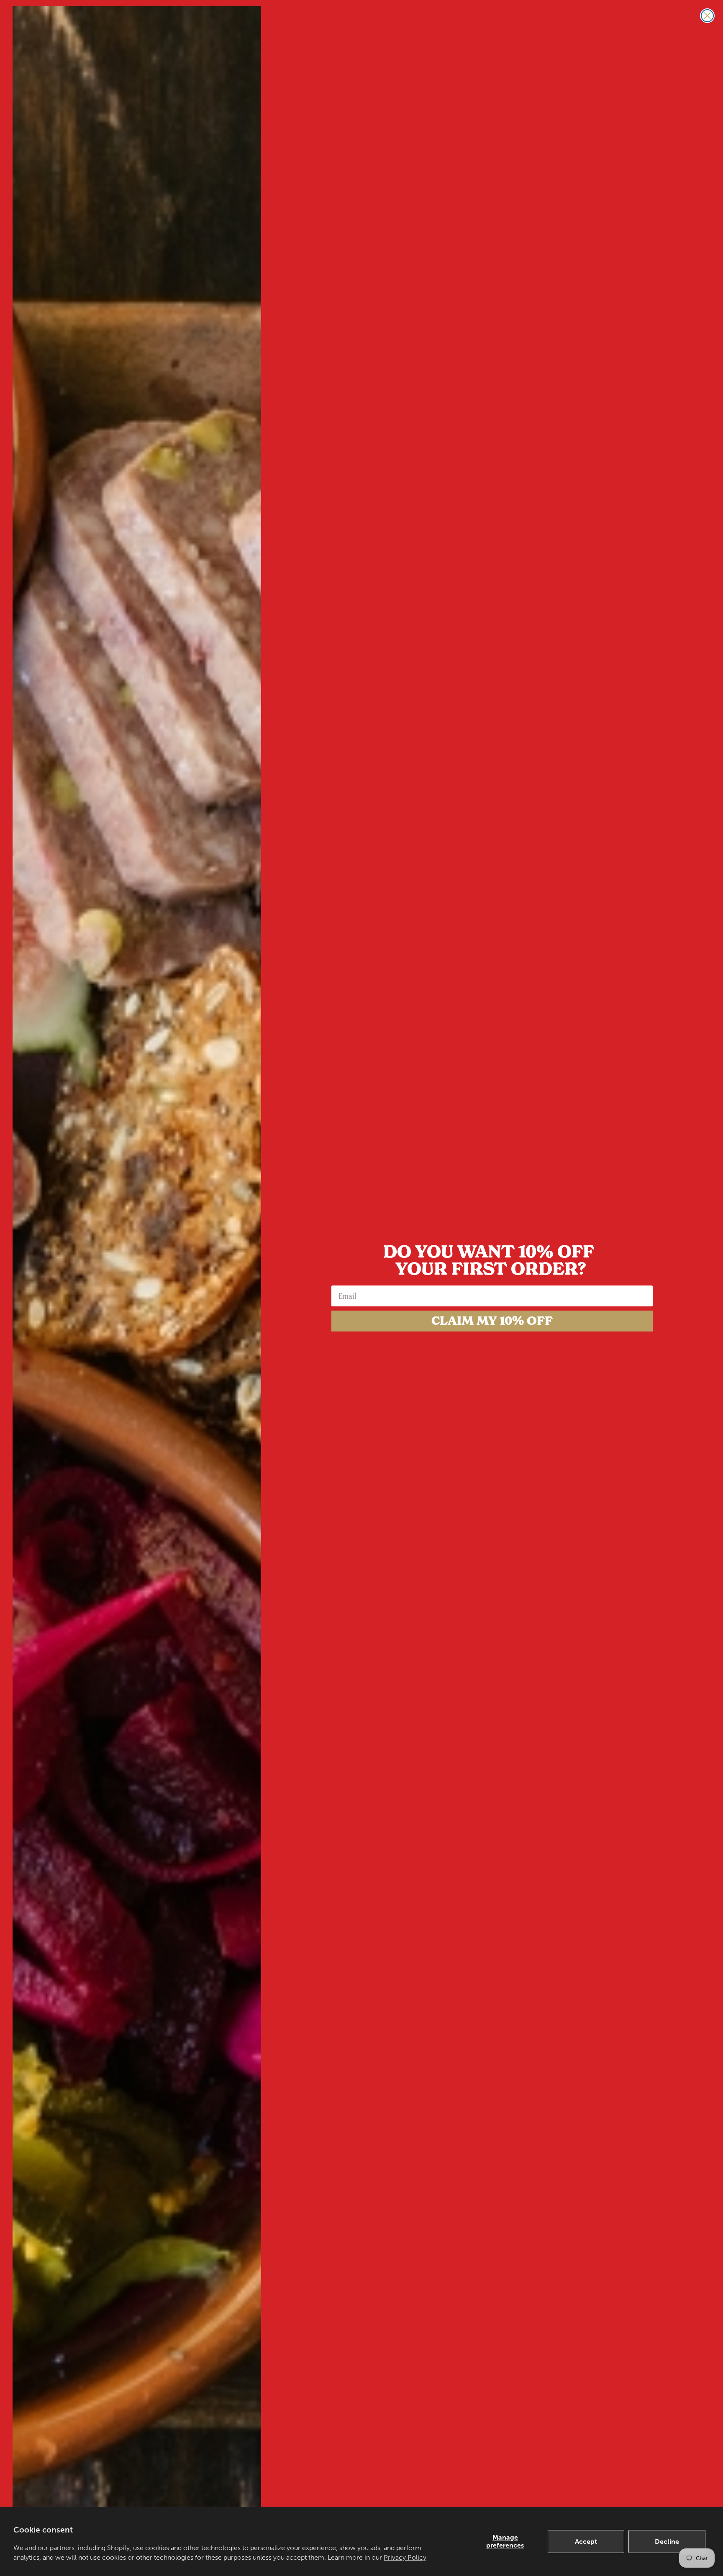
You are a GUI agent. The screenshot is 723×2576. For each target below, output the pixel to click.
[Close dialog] (707, 16)
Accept (586, 2541)
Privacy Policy (405, 2557)
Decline (667, 2541)
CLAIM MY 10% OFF (492, 1321)
